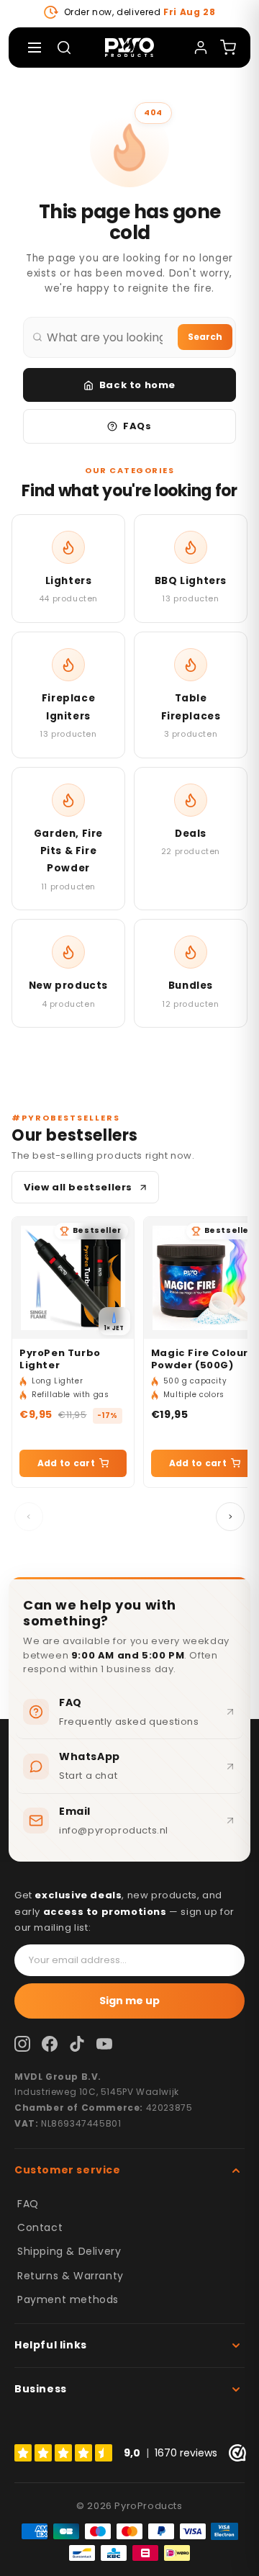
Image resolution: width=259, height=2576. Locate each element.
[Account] (201, 48)
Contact (40, 2227)
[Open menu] (35, 48)
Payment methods (68, 2299)
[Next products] (230, 1517)
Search (205, 337)
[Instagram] (22, 2044)
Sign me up (129, 2001)
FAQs (137, 426)
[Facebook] (50, 2044)
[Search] (64, 48)
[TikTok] (77, 2044)
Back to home (137, 385)
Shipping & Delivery (69, 2251)
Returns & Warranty (71, 2276)
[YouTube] (104, 2044)
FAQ (28, 2204)
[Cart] (228, 48)
